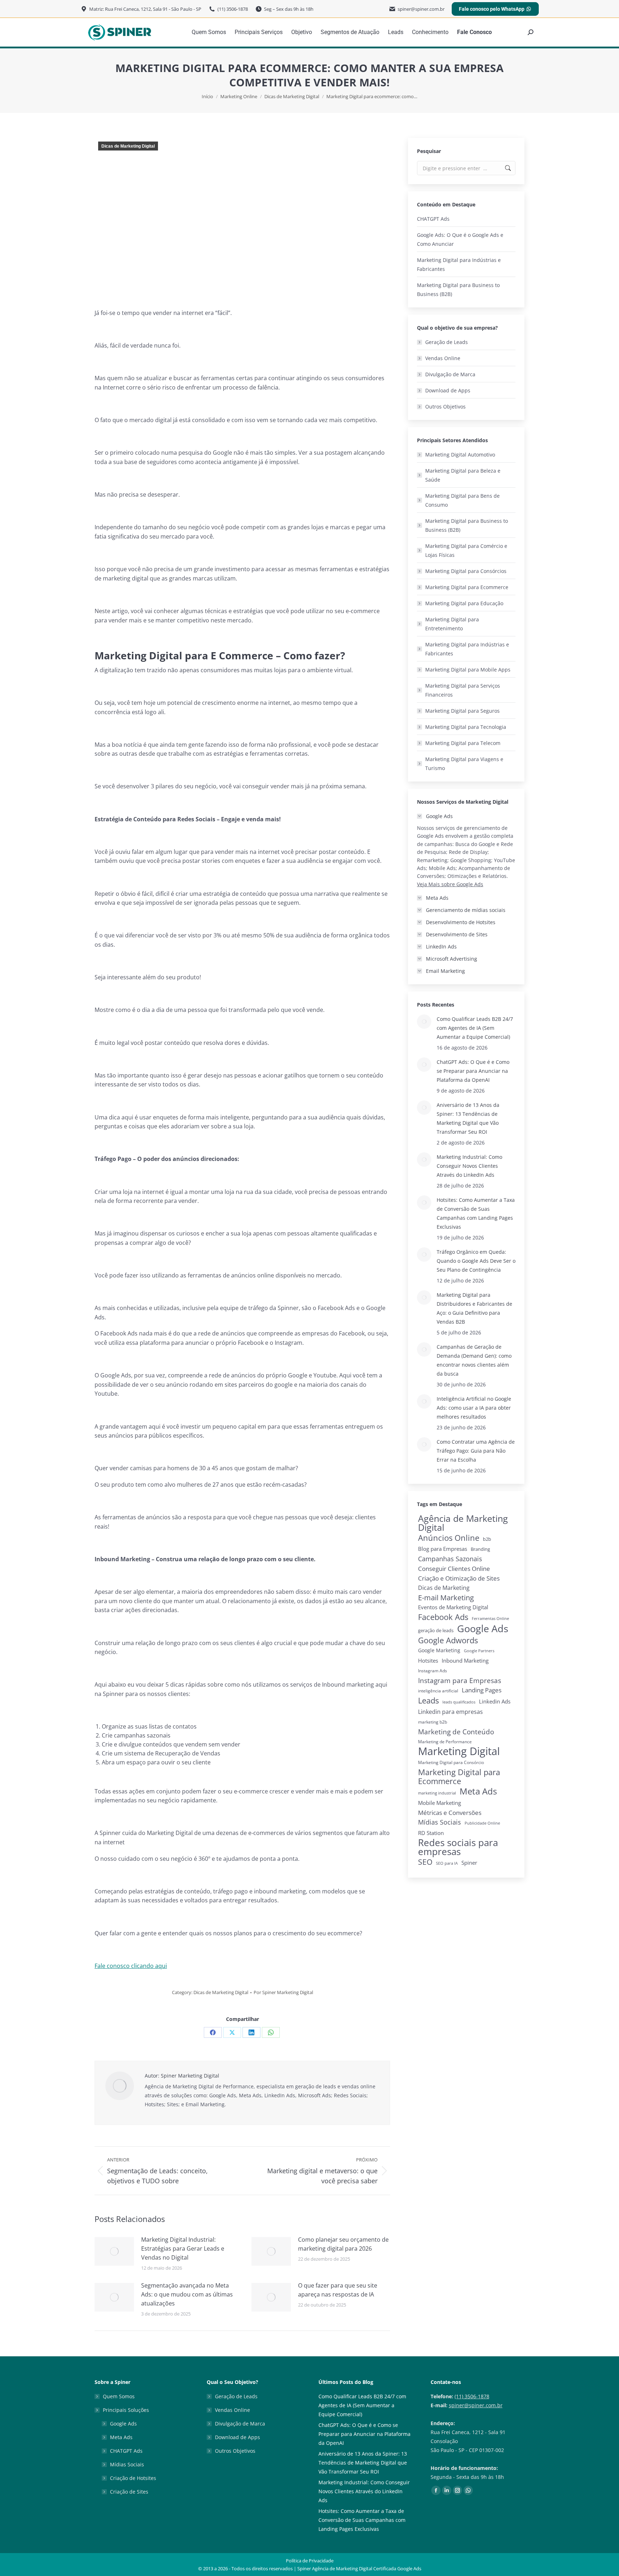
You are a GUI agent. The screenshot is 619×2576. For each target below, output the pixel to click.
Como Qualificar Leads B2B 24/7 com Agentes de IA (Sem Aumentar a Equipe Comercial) (475, 1028)
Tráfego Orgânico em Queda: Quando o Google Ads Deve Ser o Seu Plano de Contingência (476, 1261)
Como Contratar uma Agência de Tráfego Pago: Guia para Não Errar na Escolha (476, 1451)
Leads (428, 1700)
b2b (487, 1539)
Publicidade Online (482, 1823)
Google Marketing (439, 1650)
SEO (425, 1862)
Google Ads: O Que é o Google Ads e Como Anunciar (460, 239)
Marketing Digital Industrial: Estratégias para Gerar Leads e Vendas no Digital (183, 2248)
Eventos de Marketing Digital (453, 1607)
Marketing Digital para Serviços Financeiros (463, 690)
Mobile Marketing (440, 1803)
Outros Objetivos (445, 407)
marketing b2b (433, 1722)
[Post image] (114, 2251)
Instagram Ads (433, 1671)
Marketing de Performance (445, 1742)
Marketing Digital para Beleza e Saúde (463, 475)
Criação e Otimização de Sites (459, 1578)
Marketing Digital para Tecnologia (466, 727)
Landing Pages (482, 1690)
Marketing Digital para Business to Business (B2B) (458, 290)
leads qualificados (459, 1702)
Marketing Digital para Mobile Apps (468, 670)
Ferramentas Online (490, 1619)
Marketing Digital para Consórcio (451, 1762)
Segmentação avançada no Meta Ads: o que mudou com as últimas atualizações (187, 2294)
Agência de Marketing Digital (463, 1523)
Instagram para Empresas (460, 1680)
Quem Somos (119, 2396)
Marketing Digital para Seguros (462, 711)
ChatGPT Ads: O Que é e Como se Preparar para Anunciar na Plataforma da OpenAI (473, 1071)
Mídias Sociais (440, 1822)
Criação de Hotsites (133, 2478)
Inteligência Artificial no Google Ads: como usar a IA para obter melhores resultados (474, 1408)
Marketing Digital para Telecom (463, 743)
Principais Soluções (126, 2410)
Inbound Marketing (465, 1661)
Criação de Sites (129, 2492)
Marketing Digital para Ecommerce (467, 587)
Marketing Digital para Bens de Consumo (462, 500)
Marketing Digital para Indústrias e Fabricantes (459, 264)
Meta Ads (478, 1791)
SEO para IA (447, 1863)
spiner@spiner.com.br (476, 2405)
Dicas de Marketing (444, 1588)
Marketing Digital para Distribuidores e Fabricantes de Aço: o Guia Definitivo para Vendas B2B (474, 1308)
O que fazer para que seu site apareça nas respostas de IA (338, 2290)
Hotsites (428, 1660)
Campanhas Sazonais (450, 1559)
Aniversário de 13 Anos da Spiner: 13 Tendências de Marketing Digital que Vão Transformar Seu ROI (468, 1118)
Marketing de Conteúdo (456, 1732)
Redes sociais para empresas (458, 1847)
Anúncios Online (449, 1538)
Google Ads (483, 1628)
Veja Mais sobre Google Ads (450, 884)
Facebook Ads (443, 1617)
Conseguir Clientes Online (454, 1569)
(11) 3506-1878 (472, 2396)
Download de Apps (448, 390)
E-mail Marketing (446, 1598)
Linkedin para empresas (450, 1712)
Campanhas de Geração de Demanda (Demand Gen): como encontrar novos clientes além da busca (474, 1360)
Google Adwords (448, 1640)
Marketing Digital (459, 1751)
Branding (480, 1549)
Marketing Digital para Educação (464, 603)
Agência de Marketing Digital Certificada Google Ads (367, 2568)
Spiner (469, 1863)
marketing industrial (437, 1793)
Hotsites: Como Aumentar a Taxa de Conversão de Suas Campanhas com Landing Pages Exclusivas (476, 1213)
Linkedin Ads (495, 1701)
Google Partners (479, 1651)
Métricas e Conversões (450, 1813)
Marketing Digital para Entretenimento (452, 624)
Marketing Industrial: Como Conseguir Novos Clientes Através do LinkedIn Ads (469, 1166)
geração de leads (436, 1630)
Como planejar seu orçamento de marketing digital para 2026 (343, 2244)
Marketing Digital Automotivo (460, 455)
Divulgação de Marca (450, 374)
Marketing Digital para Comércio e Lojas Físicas (466, 550)
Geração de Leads (447, 342)
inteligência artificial (438, 1691)
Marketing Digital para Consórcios (466, 571)
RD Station (431, 1833)
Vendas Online (443, 358)
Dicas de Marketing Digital (128, 146)
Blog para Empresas (443, 1549)
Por (283, 1992)
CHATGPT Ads (433, 219)
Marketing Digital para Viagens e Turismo (464, 764)
